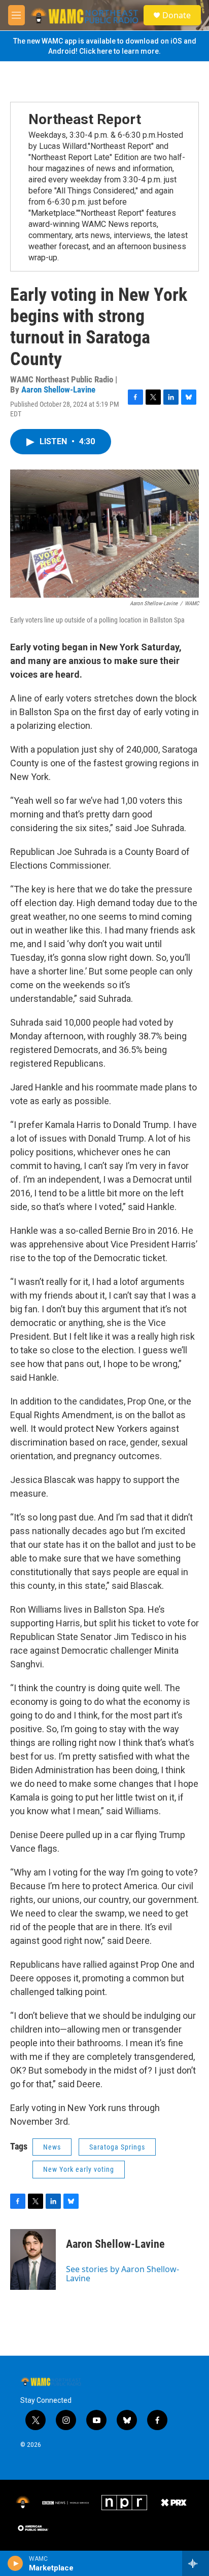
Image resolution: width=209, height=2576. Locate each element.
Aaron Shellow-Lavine (58, 389)
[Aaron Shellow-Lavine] (33, 2259)
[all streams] (196, 2563)
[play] (15, 2563)
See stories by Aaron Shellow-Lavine (123, 2274)
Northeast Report (85, 119)
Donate (177, 15)
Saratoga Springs (117, 2147)
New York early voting (79, 2169)
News (52, 2147)
